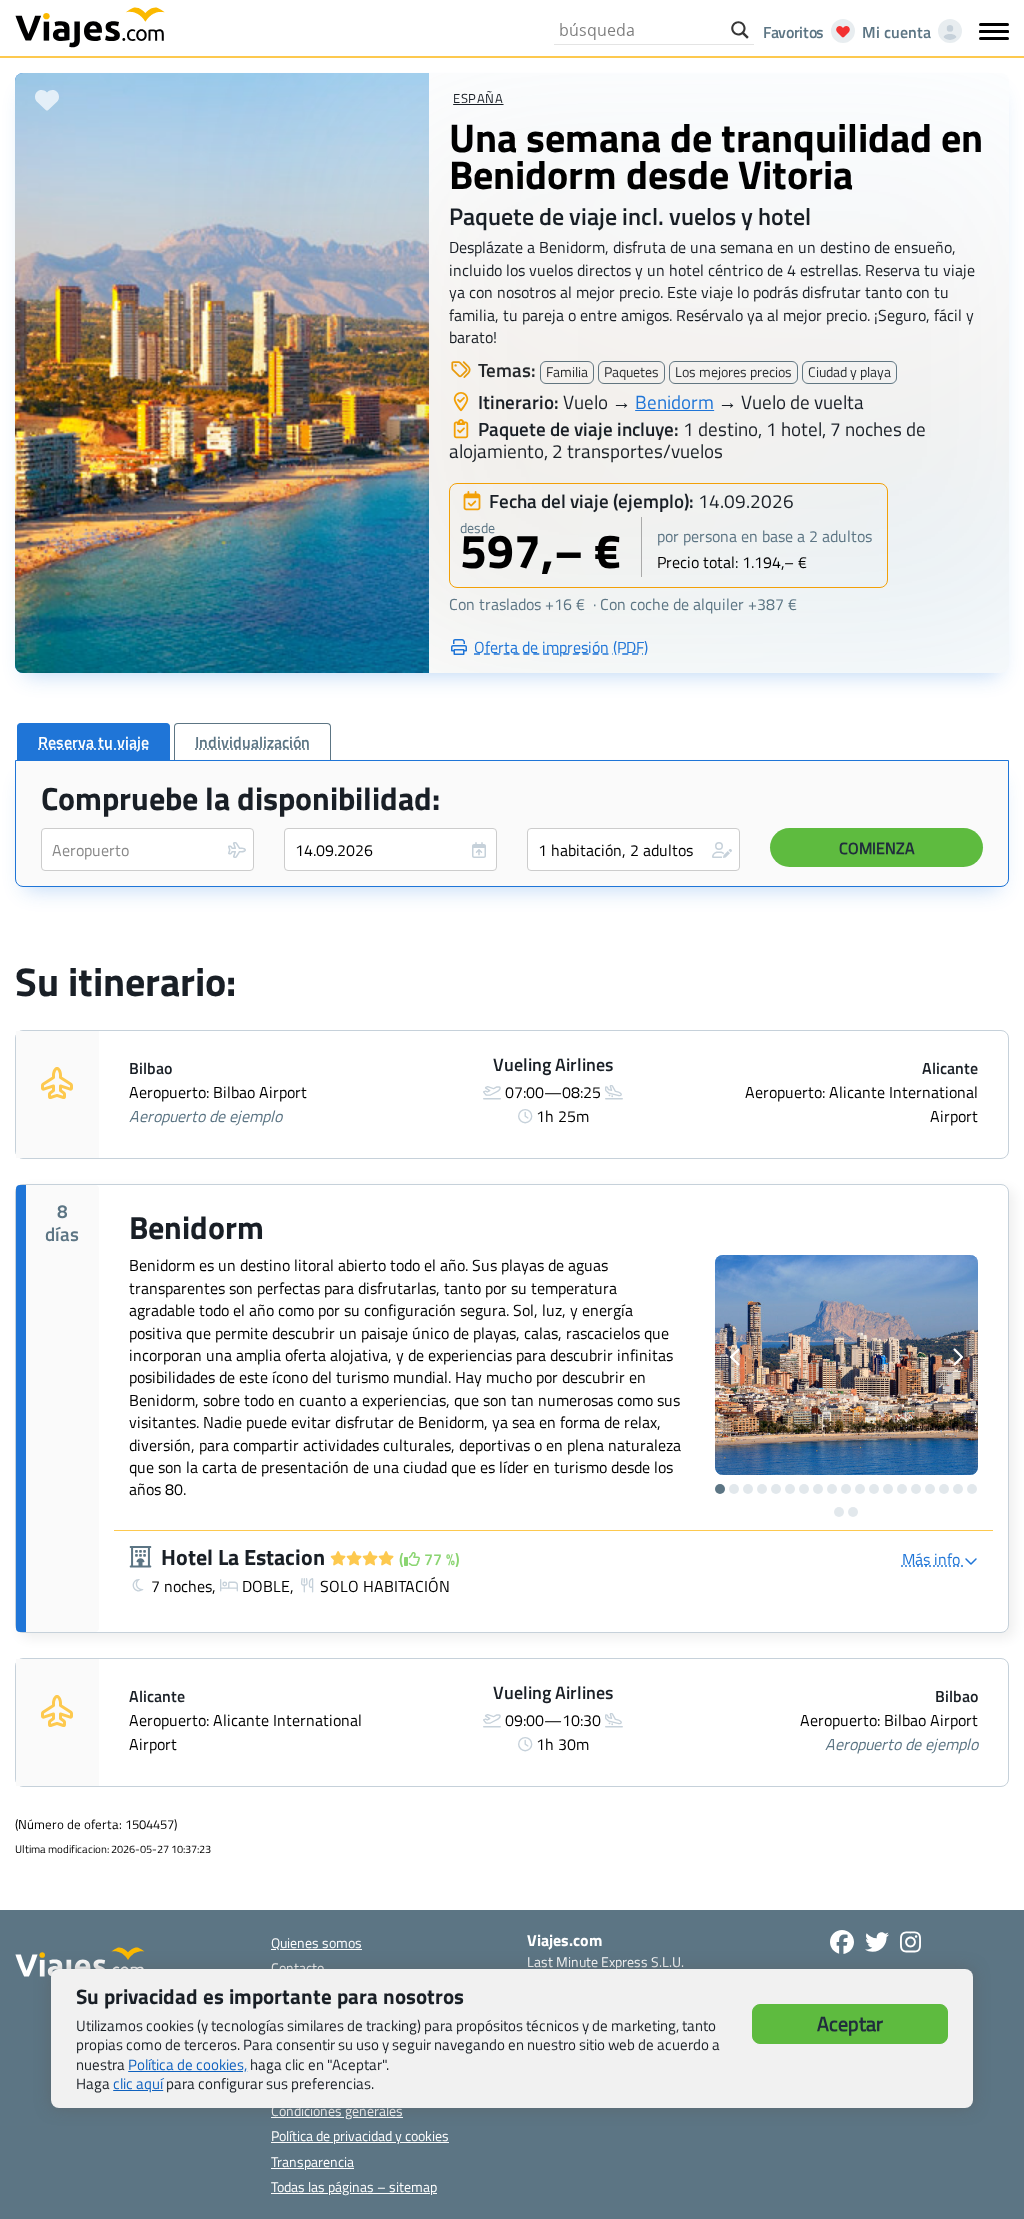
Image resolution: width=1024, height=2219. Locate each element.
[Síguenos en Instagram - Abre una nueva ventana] (910, 1942)
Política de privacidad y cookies (360, 2135)
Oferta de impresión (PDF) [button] (561, 647)
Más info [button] (933, 1559)
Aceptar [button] (850, 2023)
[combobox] (147, 849)
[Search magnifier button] (740, 30)
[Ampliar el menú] (994, 31)
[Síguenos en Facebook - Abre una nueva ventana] (842, 1942)
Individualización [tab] (252, 742)
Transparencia (312, 2161)
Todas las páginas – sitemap (354, 2186)
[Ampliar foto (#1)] (846, 1365)
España (478, 98)
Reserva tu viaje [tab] (93, 742)
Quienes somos (316, 1942)
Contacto (297, 1967)
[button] (633, 849)
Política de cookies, (187, 2064)
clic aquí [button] (138, 2083)
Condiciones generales (337, 2110)
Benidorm (674, 401)
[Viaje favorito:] (47, 100)
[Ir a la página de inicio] (90, 26)
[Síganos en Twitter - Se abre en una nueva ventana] (877, 1942)
